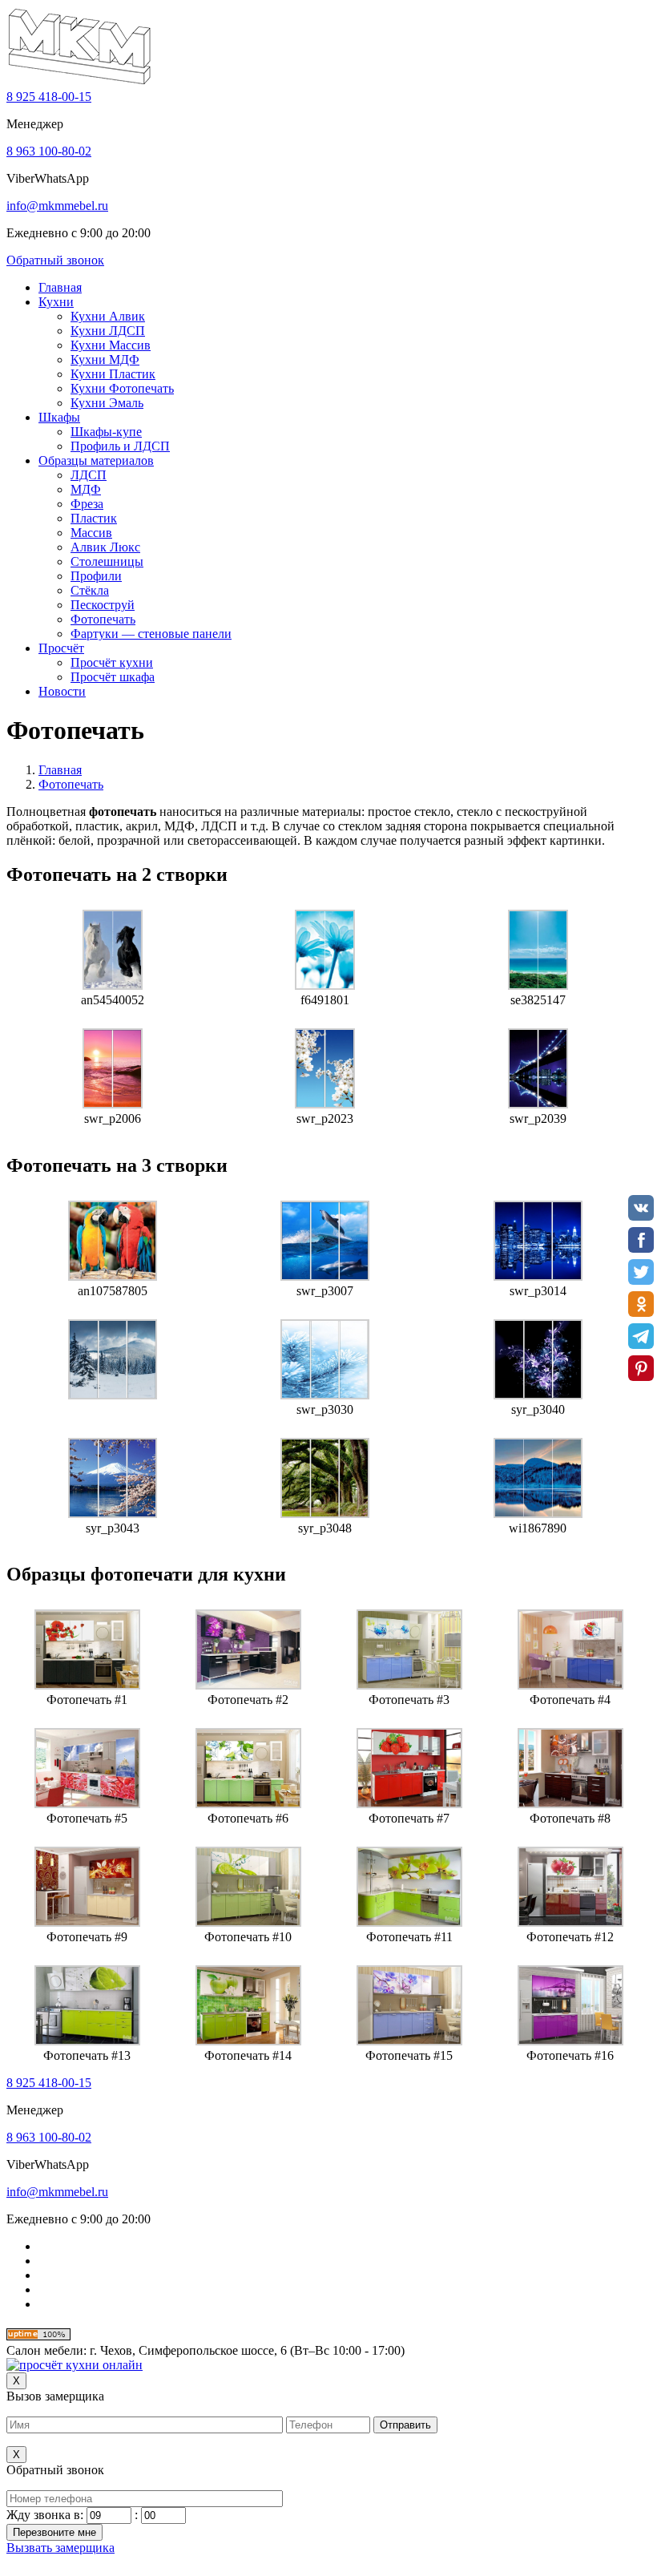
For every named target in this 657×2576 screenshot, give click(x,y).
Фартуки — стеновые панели (151, 634)
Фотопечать (103, 619)
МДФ (86, 489)
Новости (62, 691)
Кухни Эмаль (107, 403)
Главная (60, 287)
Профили (96, 576)
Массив (91, 533)
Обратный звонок (55, 260)
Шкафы (59, 417)
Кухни (56, 302)
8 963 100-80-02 (49, 151)
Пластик (94, 518)
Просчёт (61, 648)
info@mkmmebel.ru (57, 206)
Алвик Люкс (105, 547)
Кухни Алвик (108, 316)
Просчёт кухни (112, 662)
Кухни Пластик (113, 374)
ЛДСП (89, 475)
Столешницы (107, 561)
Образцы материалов (96, 460)
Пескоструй (103, 605)
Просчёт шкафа (113, 677)
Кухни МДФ (105, 359)
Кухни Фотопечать (122, 388)
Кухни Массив (111, 345)
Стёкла (90, 590)
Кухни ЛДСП (108, 331)
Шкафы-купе (106, 432)
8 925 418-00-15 (49, 97)
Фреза (87, 504)
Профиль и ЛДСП (120, 446)
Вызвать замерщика (60, 2548)
